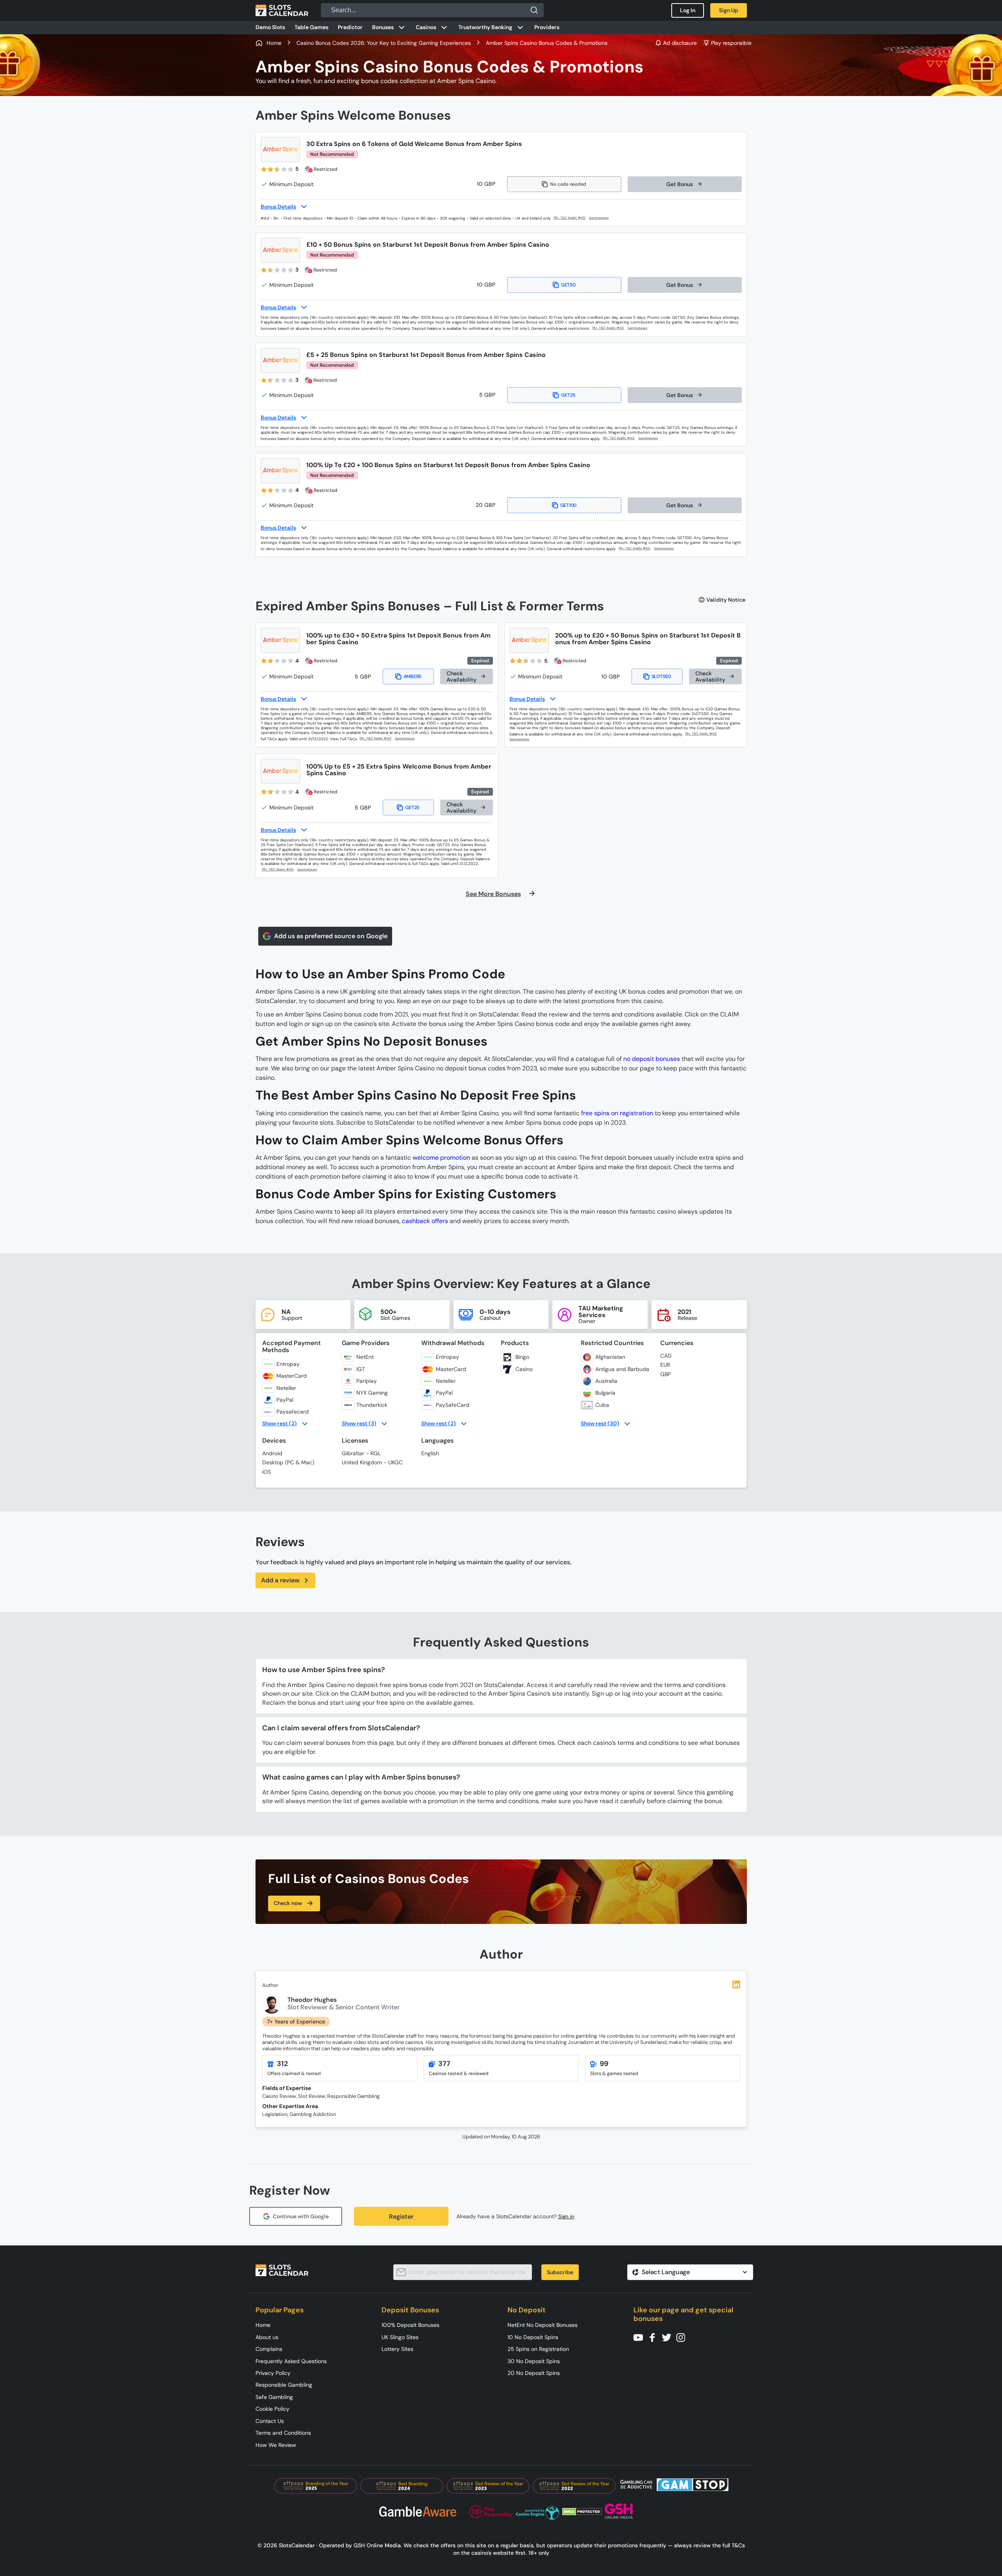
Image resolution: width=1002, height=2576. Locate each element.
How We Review (276, 2445)
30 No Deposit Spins (534, 2361)
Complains (269, 2349)
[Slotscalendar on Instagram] (683, 2337)
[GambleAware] (603, 218)
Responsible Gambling (284, 2385)
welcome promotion (441, 1158)
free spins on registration (618, 1113)
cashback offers (425, 1221)
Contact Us (270, 2421)
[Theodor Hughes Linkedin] (736, 1985)
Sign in (566, 2217)
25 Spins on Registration (538, 2349)
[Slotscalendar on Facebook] (655, 2337)
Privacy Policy (273, 2373)
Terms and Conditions (283, 2433)
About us (267, 2337)
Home (263, 2325)
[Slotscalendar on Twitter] (669, 2337)
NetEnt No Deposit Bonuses (543, 2325)
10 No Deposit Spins (533, 2337)
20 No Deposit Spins (534, 2373)
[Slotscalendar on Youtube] (641, 2337)
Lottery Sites (397, 2349)
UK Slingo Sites (400, 2337)
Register (401, 2217)
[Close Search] (534, 10)
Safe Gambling (274, 2397)
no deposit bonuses (652, 1059)
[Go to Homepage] (282, 10)
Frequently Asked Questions (291, 2361)
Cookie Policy (272, 2409)
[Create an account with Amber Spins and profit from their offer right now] (570, 218)
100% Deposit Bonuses (410, 2325)
